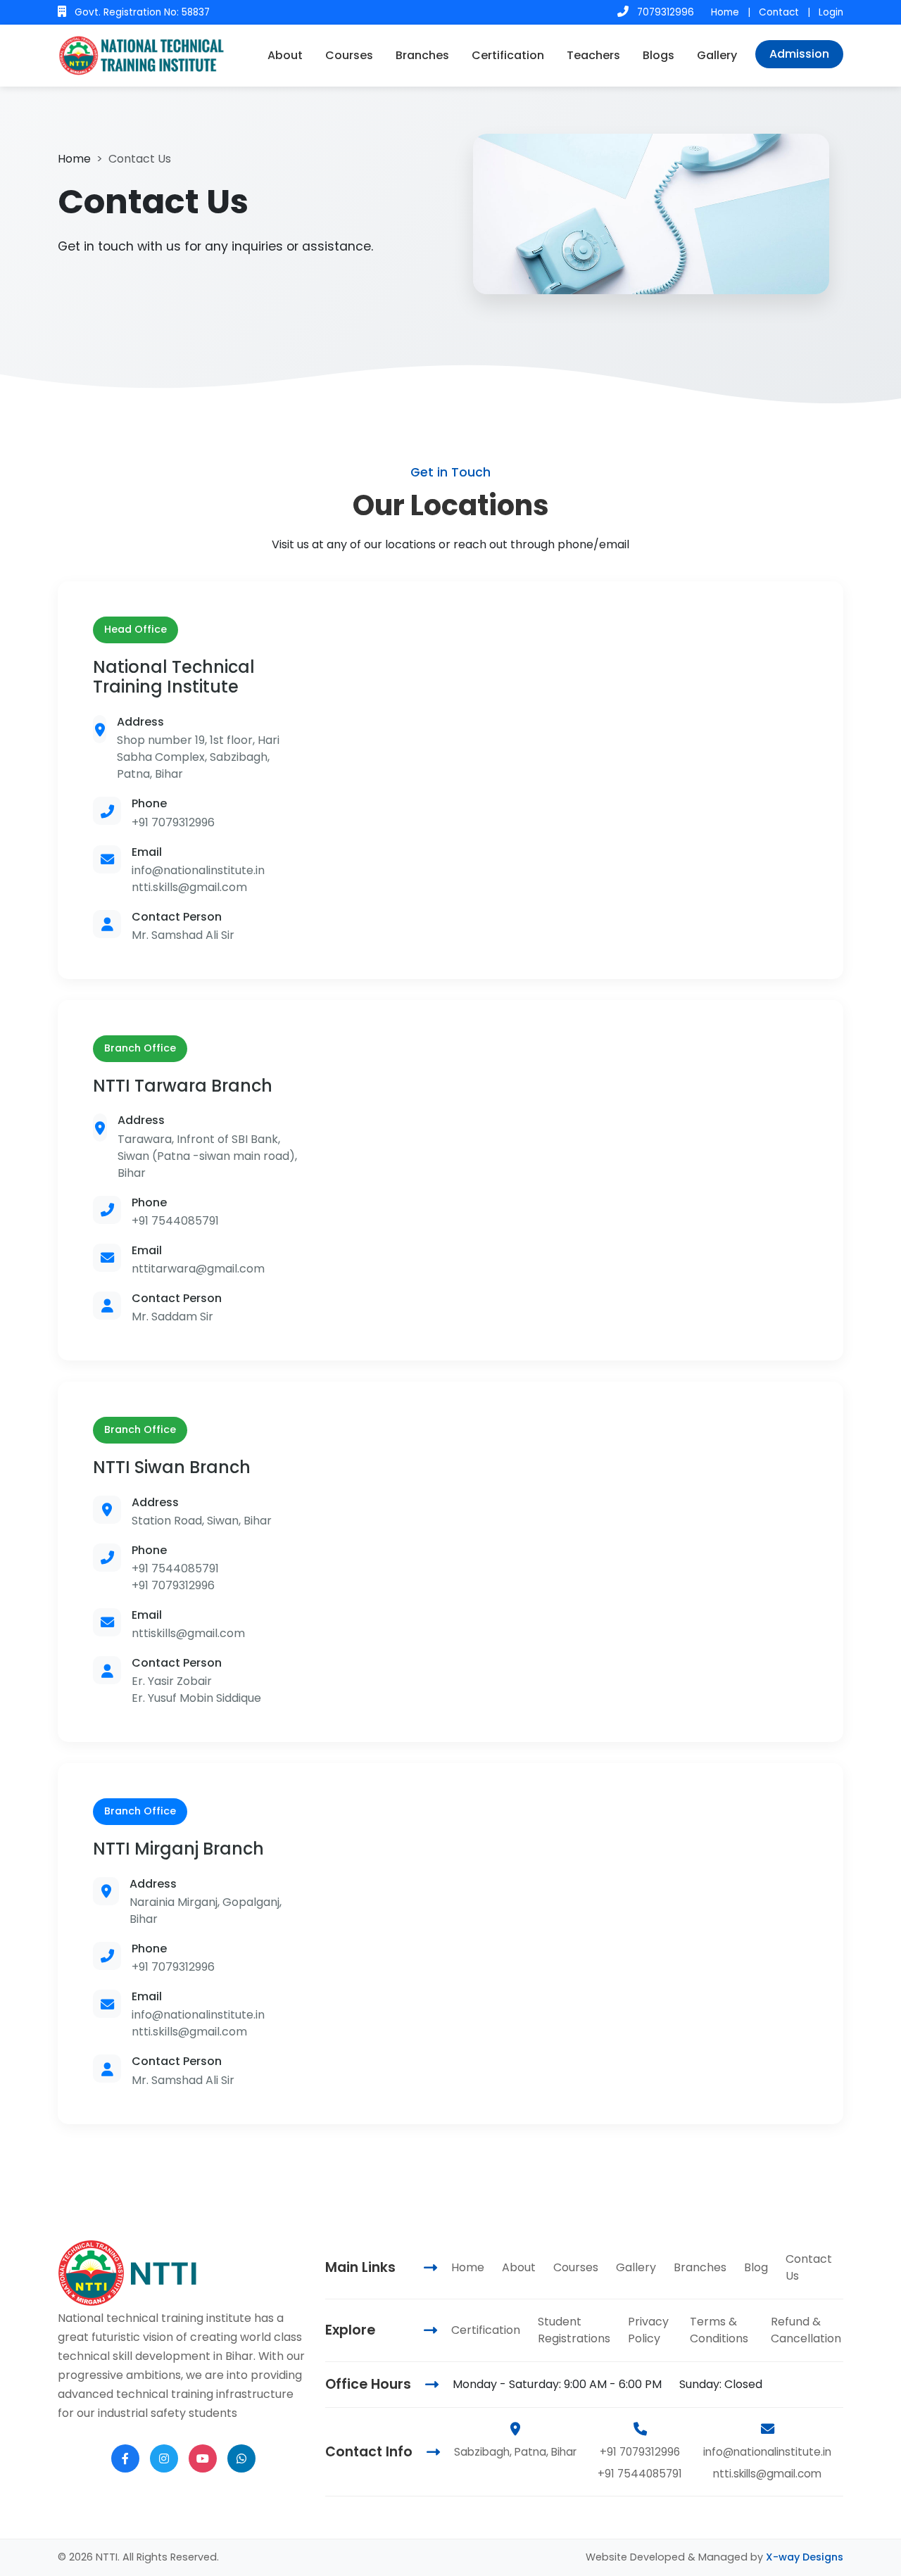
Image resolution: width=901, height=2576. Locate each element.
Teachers (593, 55)
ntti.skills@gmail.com (189, 887)
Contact (779, 12)
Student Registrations (574, 2330)
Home (725, 12)
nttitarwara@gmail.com (198, 1269)
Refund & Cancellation (806, 2330)
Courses (349, 55)
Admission (799, 54)
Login (831, 12)
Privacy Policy (648, 2330)
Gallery (717, 55)
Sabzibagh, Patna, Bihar (515, 2452)
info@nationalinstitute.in (198, 870)
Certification (508, 55)
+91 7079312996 (173, 822)
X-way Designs (805, 2557)
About (285, 55)
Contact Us (809, 2267)
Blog (756, 2267)
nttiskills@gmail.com (188, 1633)
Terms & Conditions (719, 2330)
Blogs (659, 55)
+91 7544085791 (175, 1221)
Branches (422, 55)
